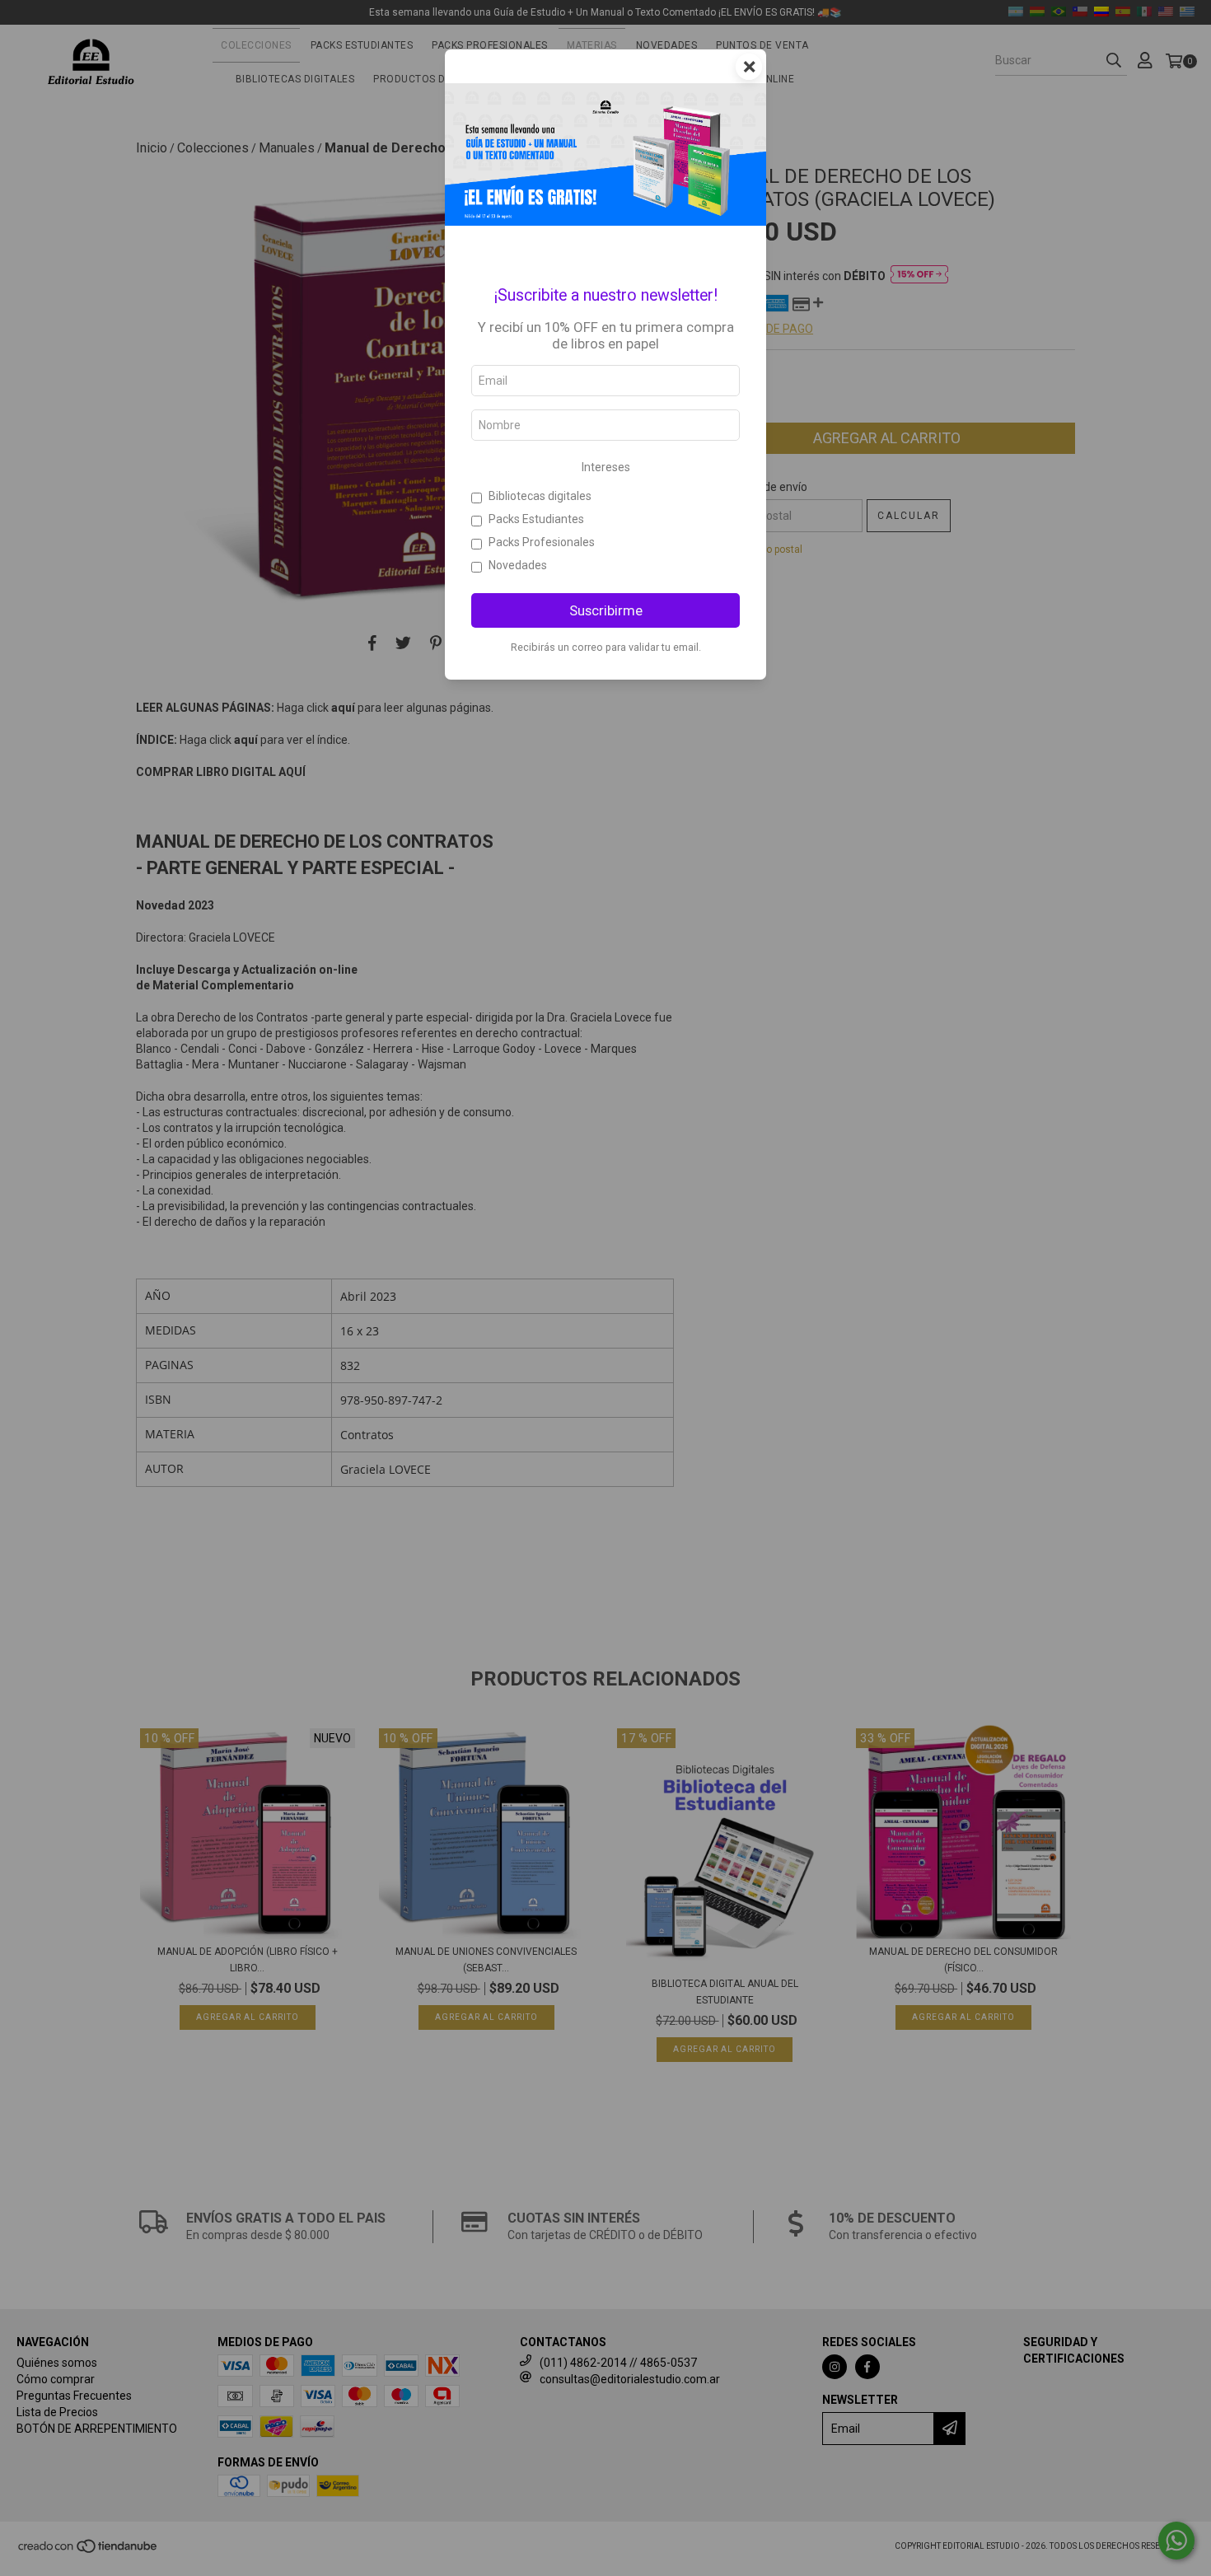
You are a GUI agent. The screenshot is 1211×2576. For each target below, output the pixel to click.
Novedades (518, 565)
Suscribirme (606, 610)
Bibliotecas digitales (540, 496)
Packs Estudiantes (536, 519)
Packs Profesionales (542, 542)
